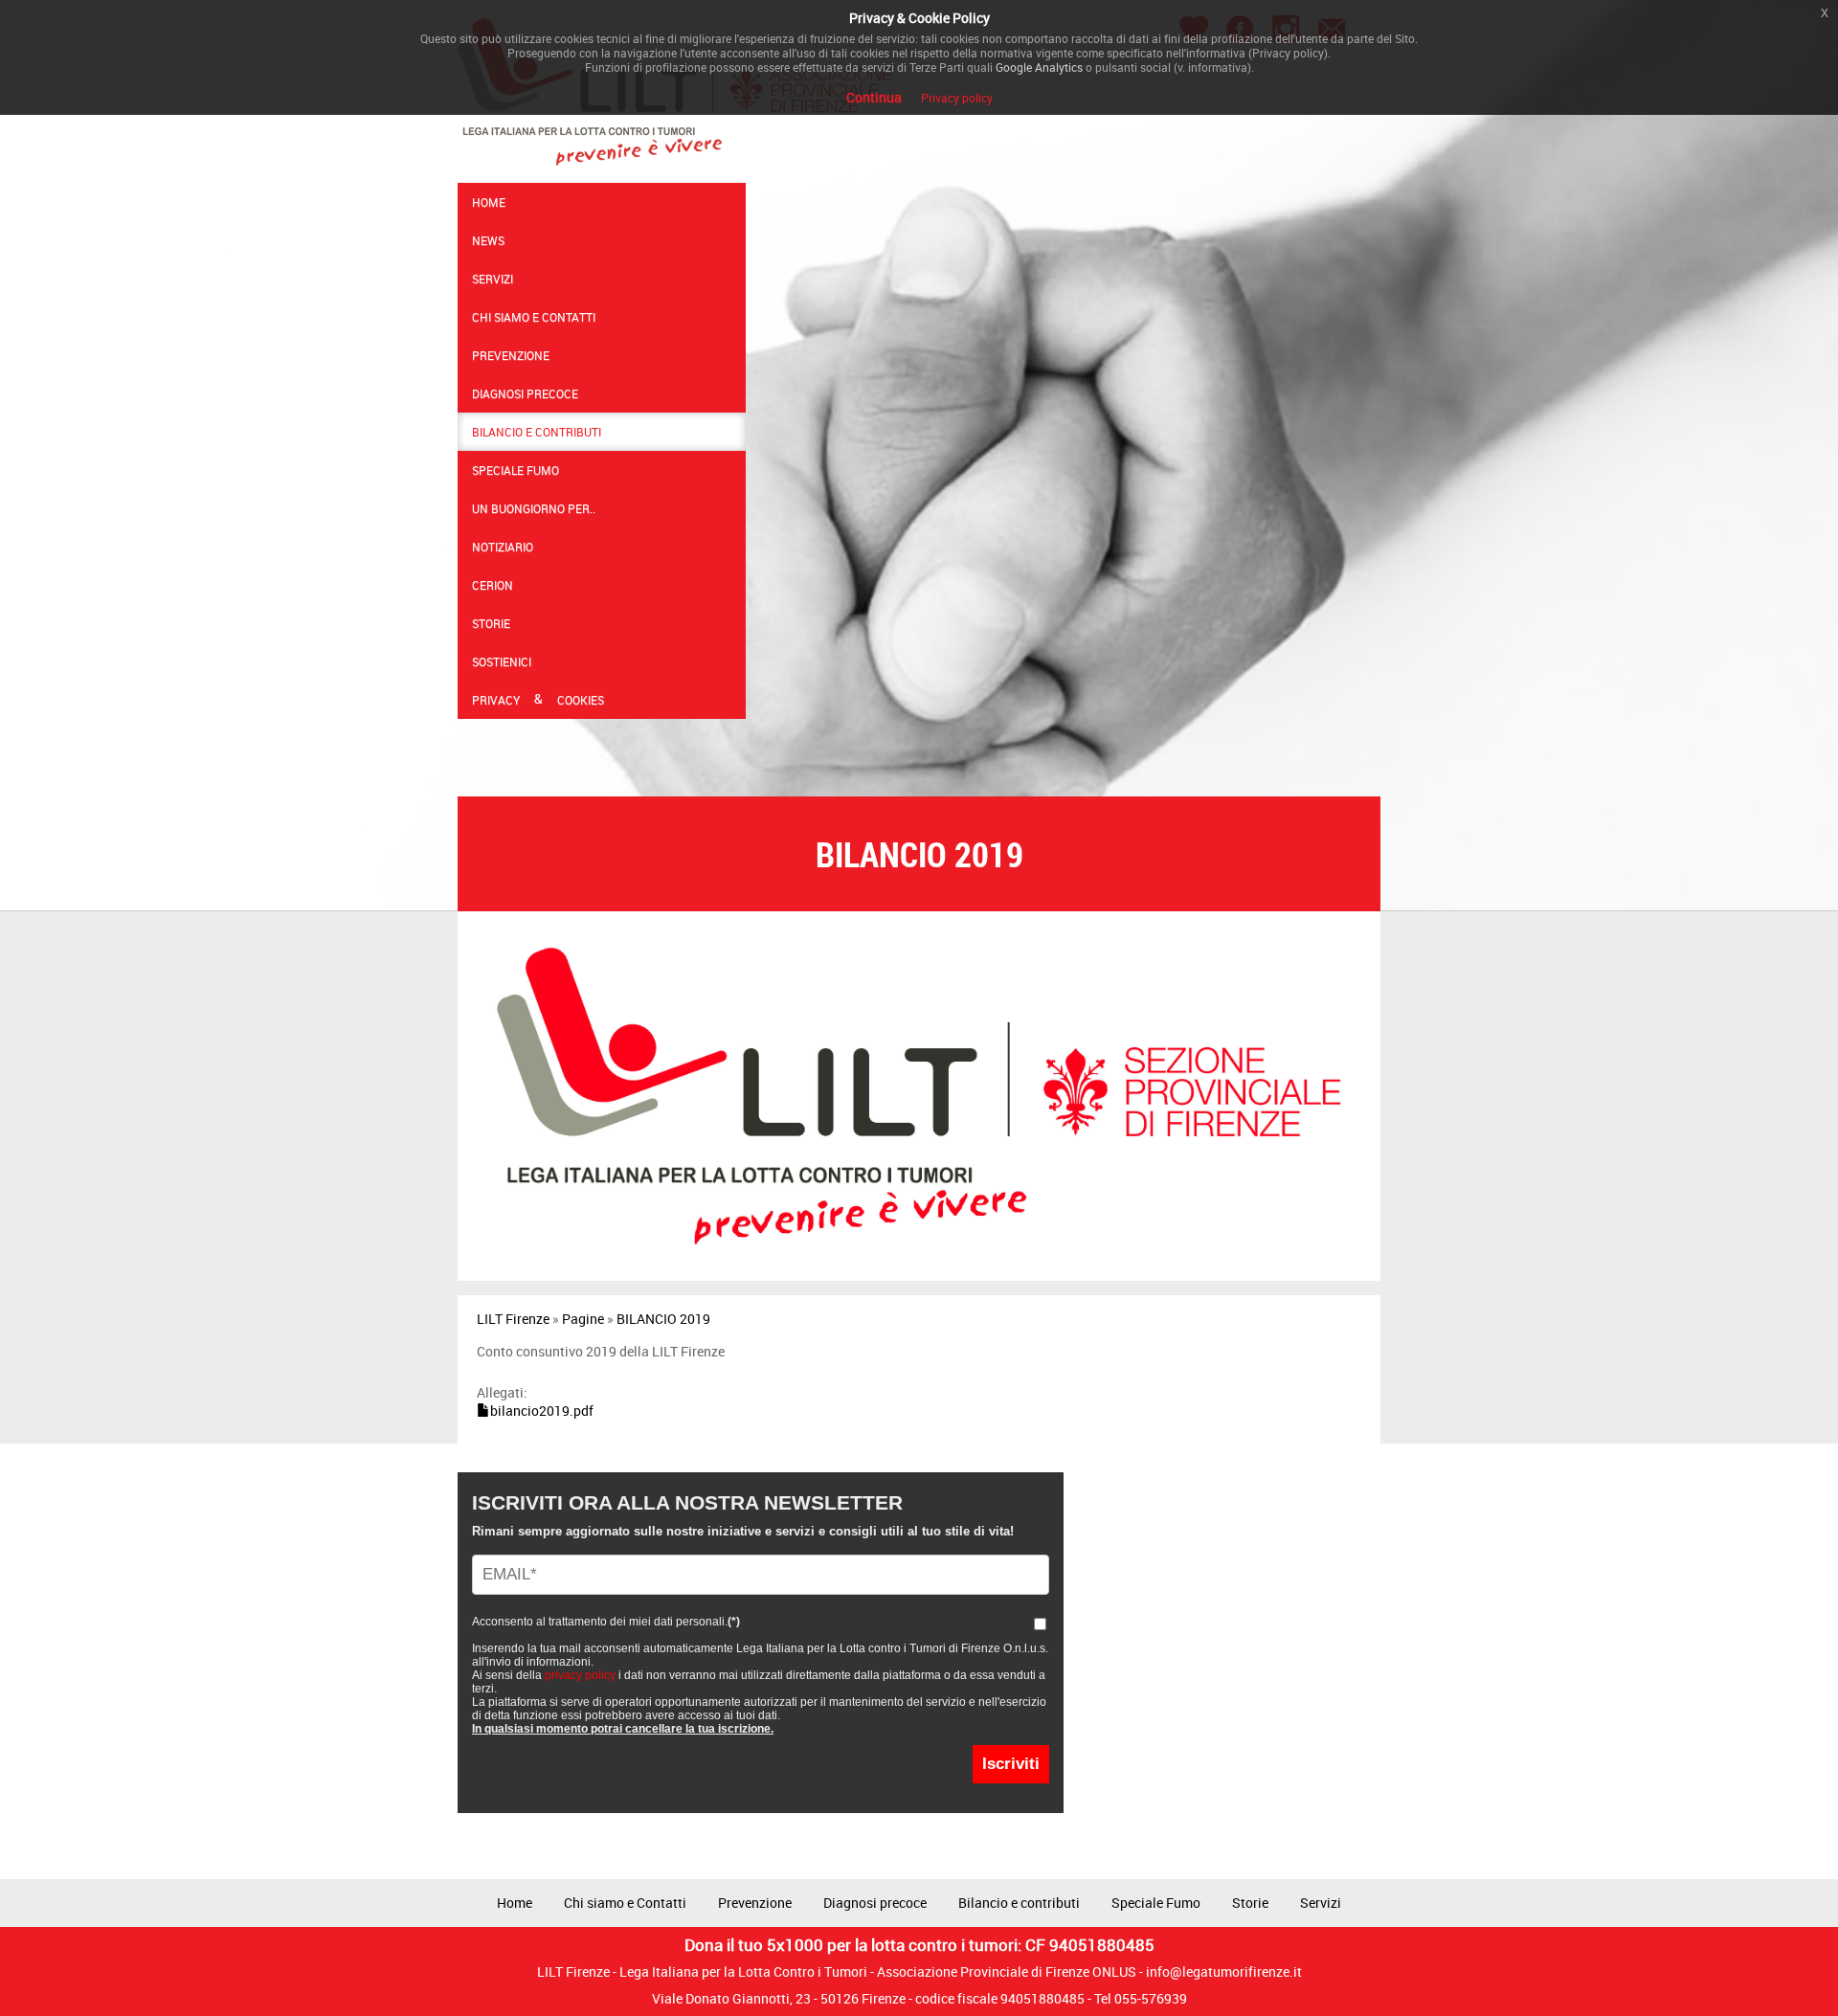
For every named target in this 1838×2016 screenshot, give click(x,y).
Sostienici (502, 661)
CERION (493, 585)
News (488, 240)
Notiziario (503, 547)
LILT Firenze (513, 1319)
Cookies (581, 700)
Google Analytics (1039, 67)
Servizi (493, 279)
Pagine (583, 1319)
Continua (874, 97)
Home (489, 202)
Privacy (496, 700)
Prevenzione (511, 355)
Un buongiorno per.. (534, 508)
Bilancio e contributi (537, 432)
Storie (491, 623)
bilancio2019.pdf (542, 1411)
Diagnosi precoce (525, 393)
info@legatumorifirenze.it (1224, 1971)
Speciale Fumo (516, 470)
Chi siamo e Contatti (534, 317)
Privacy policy (957, 98)
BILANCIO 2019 (663, 1319)
